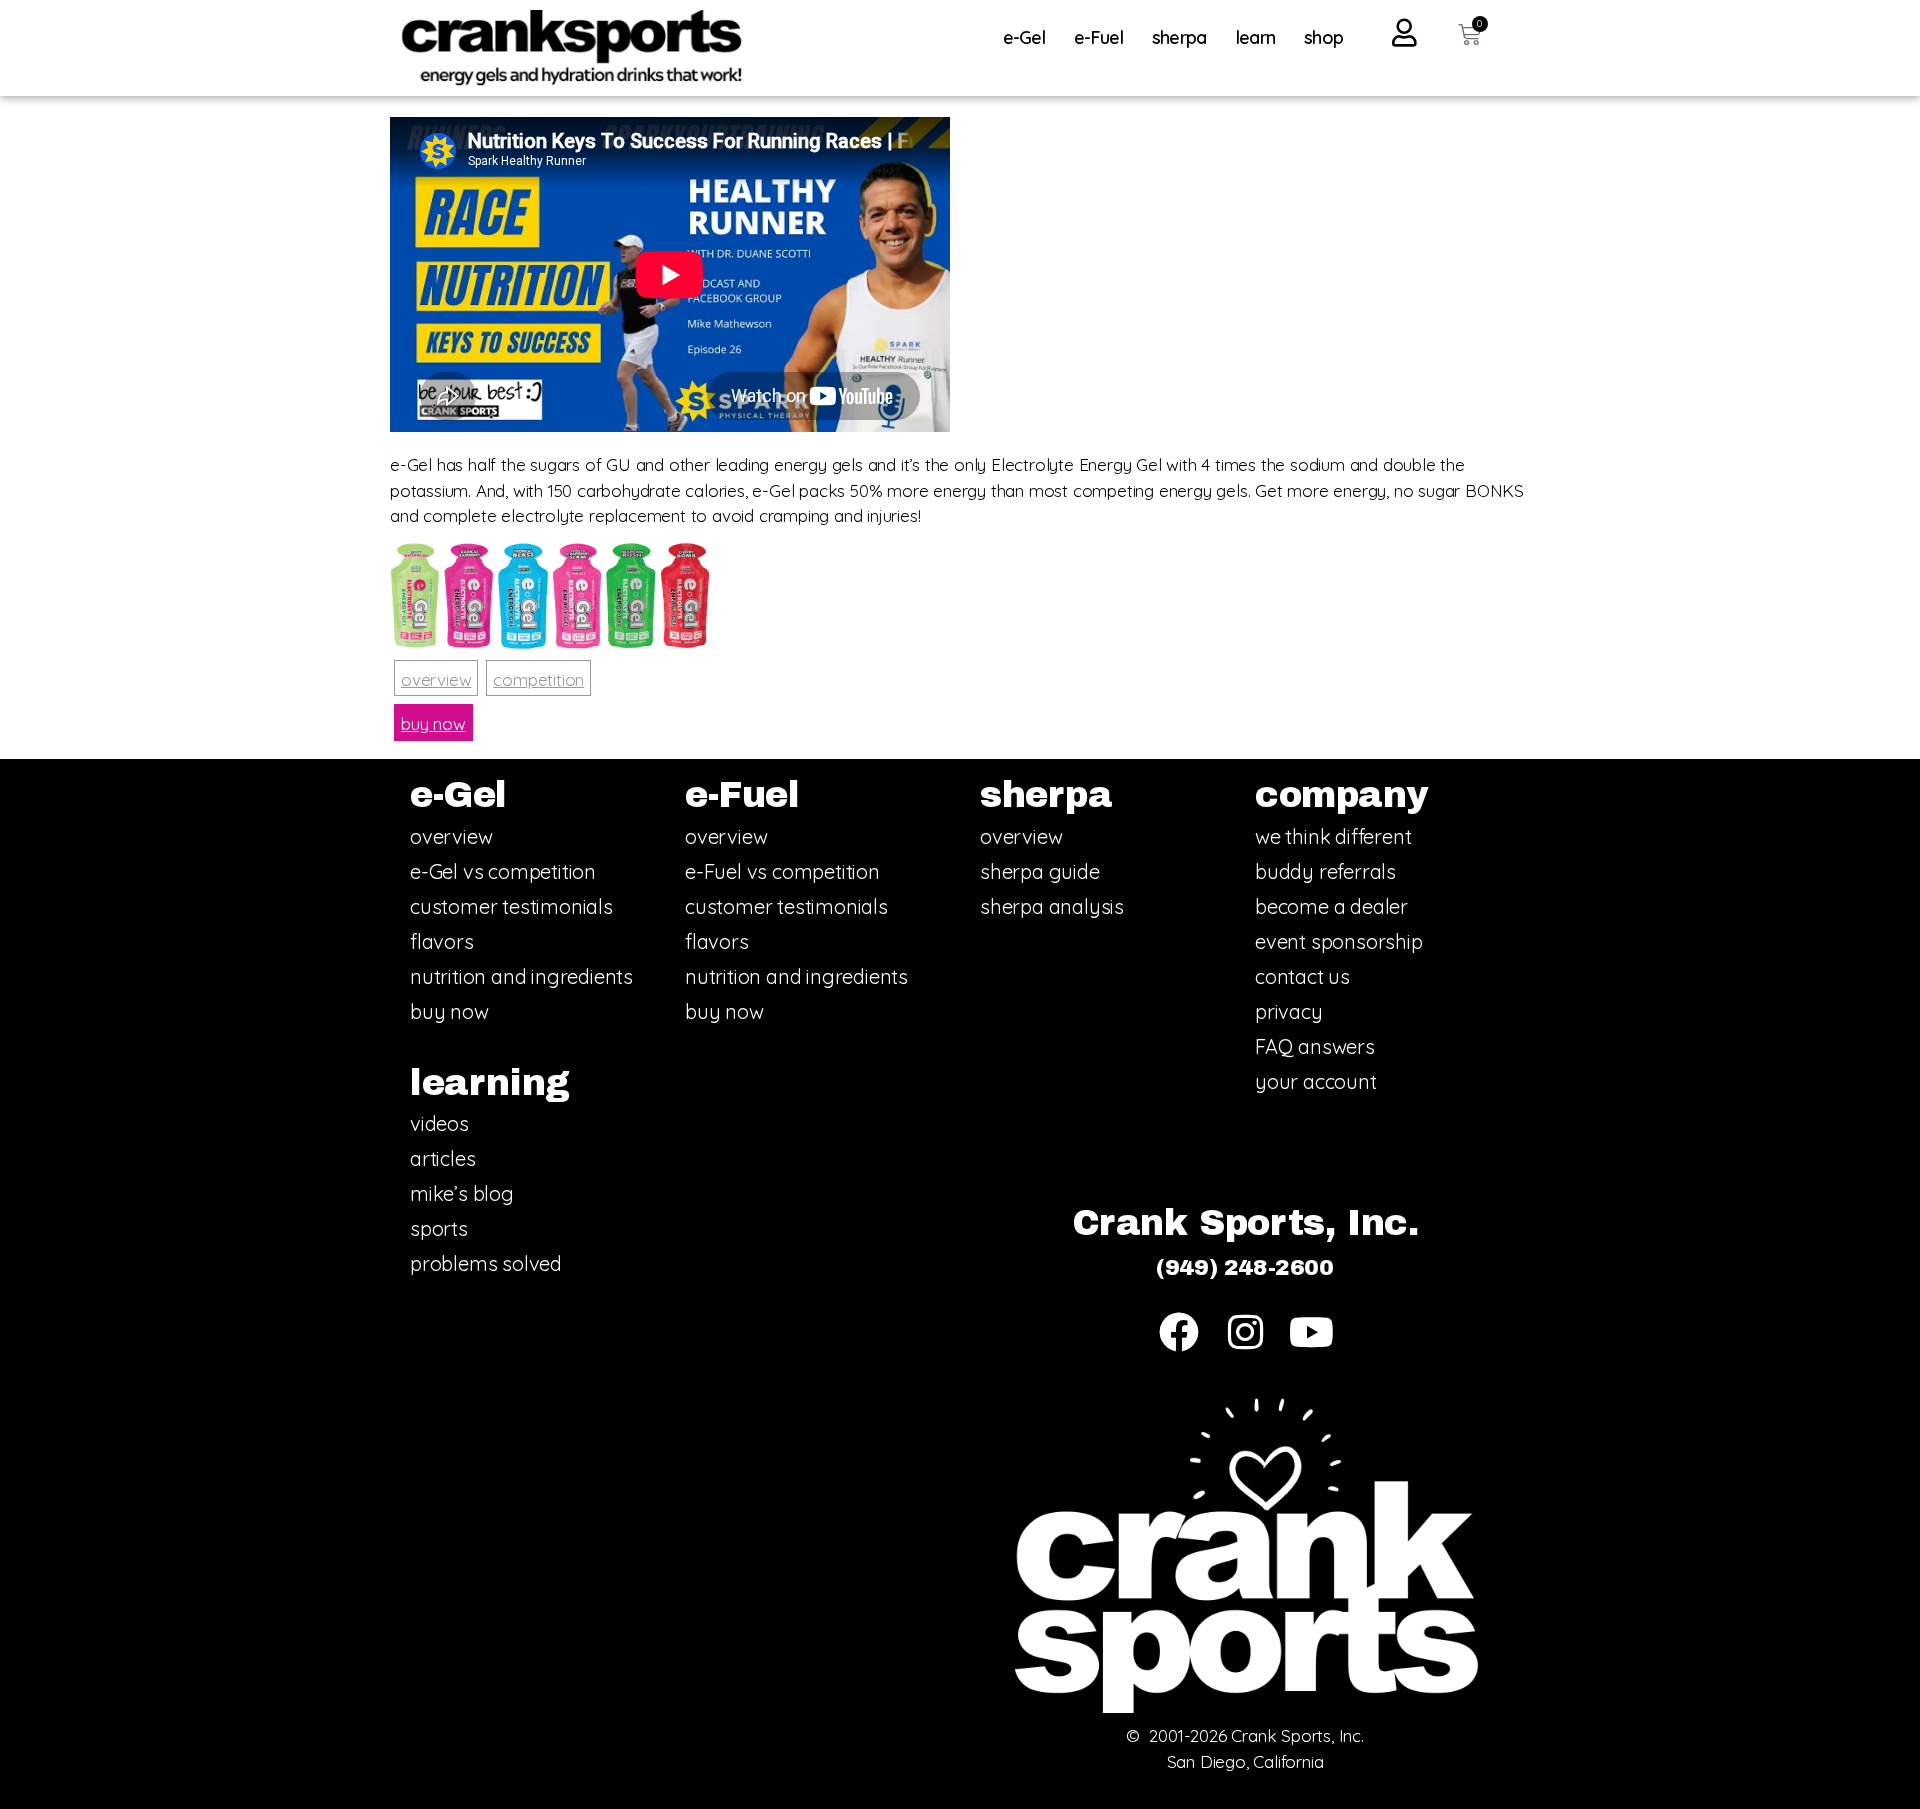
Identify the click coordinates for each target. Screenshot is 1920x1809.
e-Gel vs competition (503, 871)
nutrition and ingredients (521, 976)
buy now (433, 723)
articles (442, 1158)
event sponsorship (1339, 941)
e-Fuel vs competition (782, 871)
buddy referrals (1325, 871)
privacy (1289, 1011)
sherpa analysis (1052, 906)
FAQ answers (1315, 1046)
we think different (1333, 836)
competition (538, 679)
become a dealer (1331, 906)
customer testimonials (511, 906)
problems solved (486, 1263)
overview (436, 679)
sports (439, 1228)
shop (1323, 37)
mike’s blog (462, 1193)
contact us (1302, 976)
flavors (442, 941)
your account (1316, 1081)
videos (439, 1123)
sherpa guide (1040, 871)
